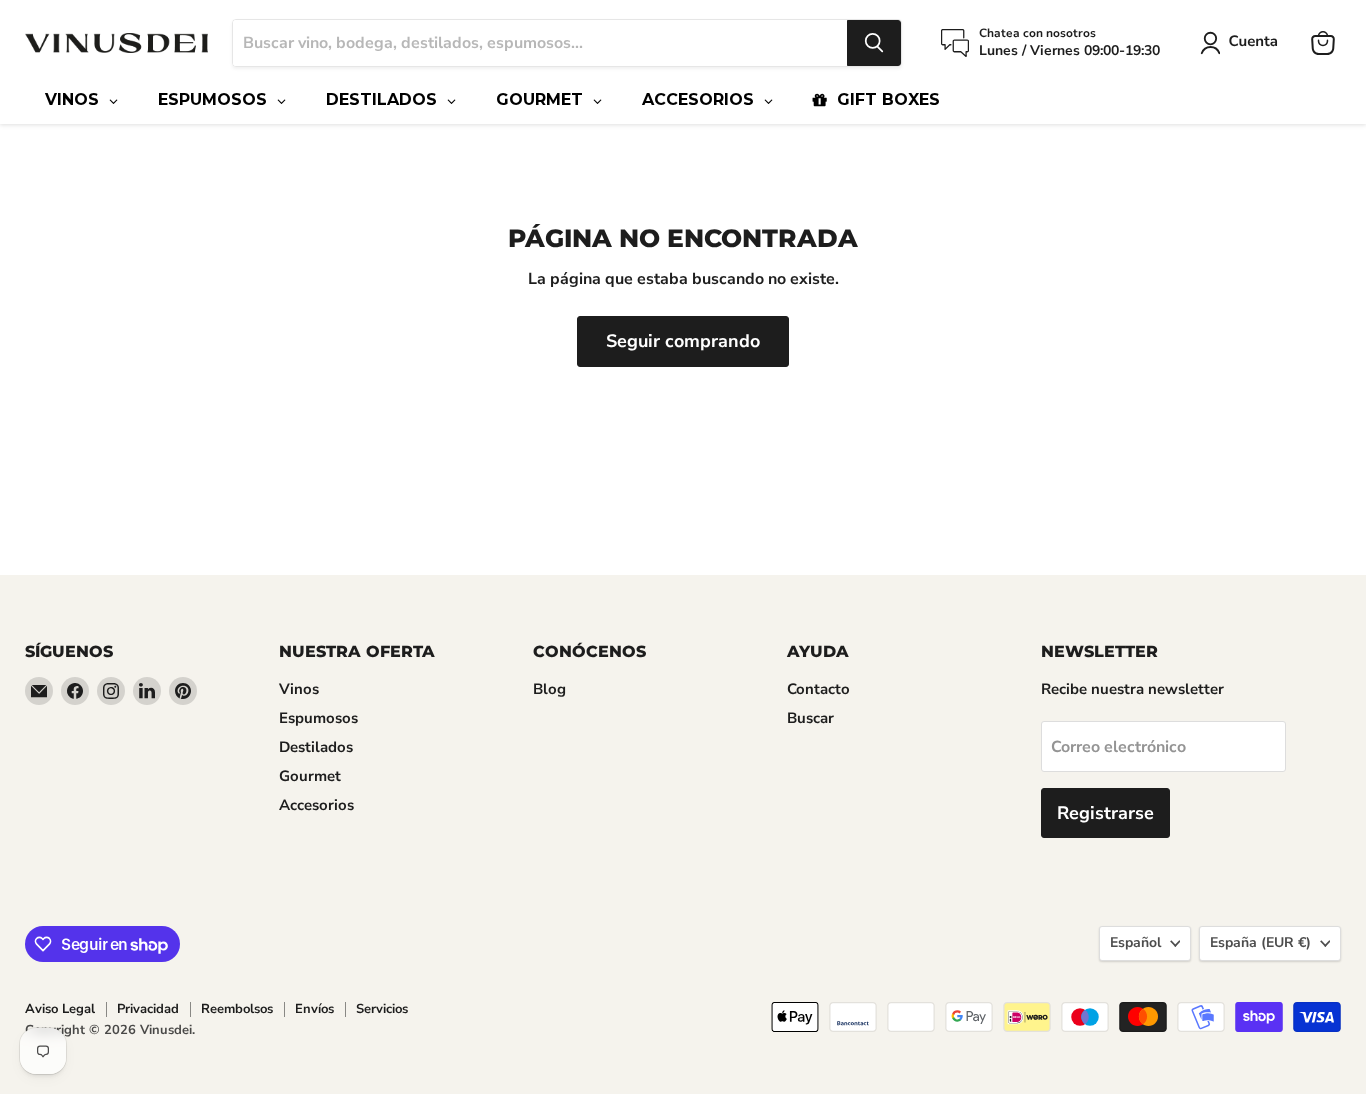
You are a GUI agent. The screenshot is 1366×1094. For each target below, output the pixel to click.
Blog (549, 689)
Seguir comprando (683, 341)
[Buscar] (874, 43)
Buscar (810, 718)
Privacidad (148, 1009)
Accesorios (316, 805)
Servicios (382, 1009)
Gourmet (310, 776)
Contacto (818, 689)
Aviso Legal (60, 1009)
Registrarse (1105, 813)
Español (1135, 942)
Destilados (316, 747)
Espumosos (318, 718)
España (1260, 942)
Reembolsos (237, 1009)
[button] (1243, 43)
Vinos (299, 689)
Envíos (314, 1009)
